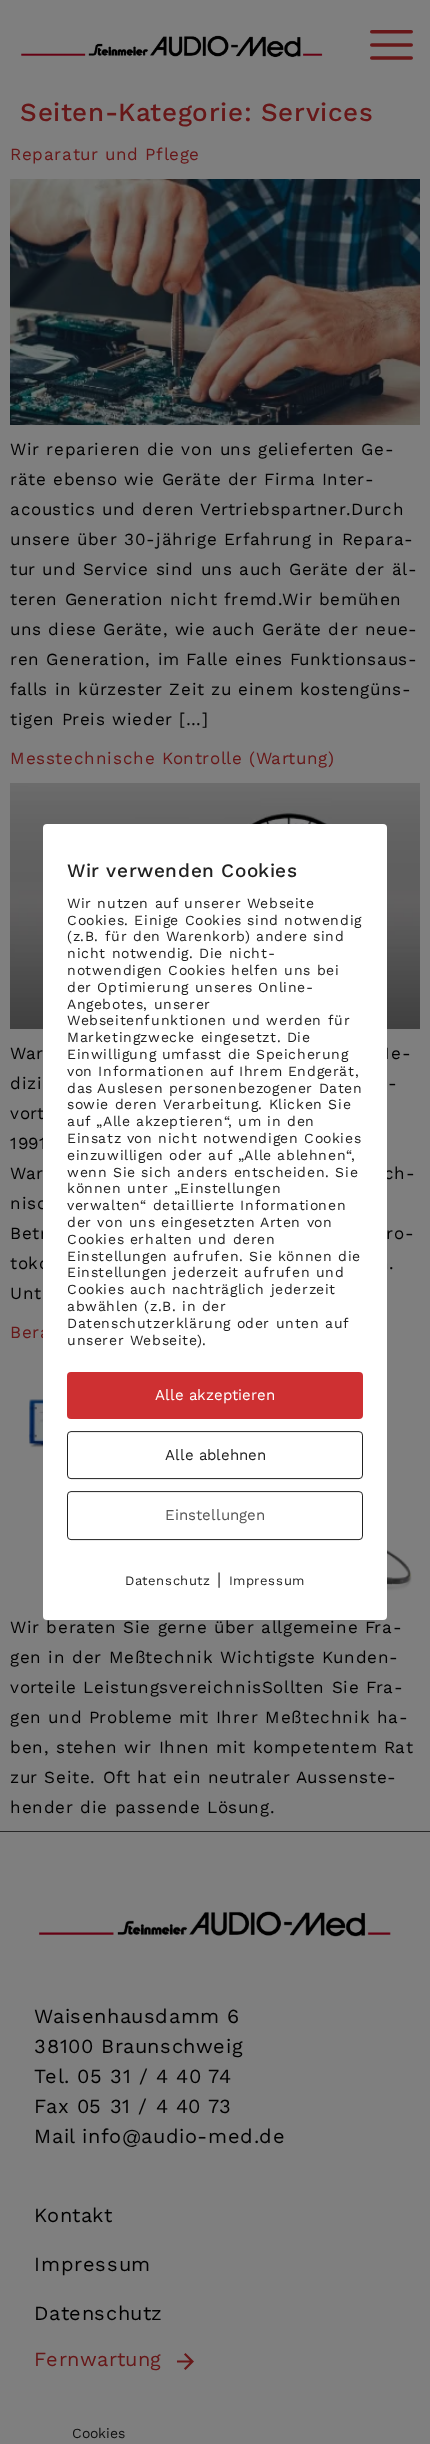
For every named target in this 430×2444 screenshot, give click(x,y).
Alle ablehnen (215, 1455)
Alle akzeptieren (215, 1395)
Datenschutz (168, 1580)
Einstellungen (215, 1515)
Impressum (267, 1580)
